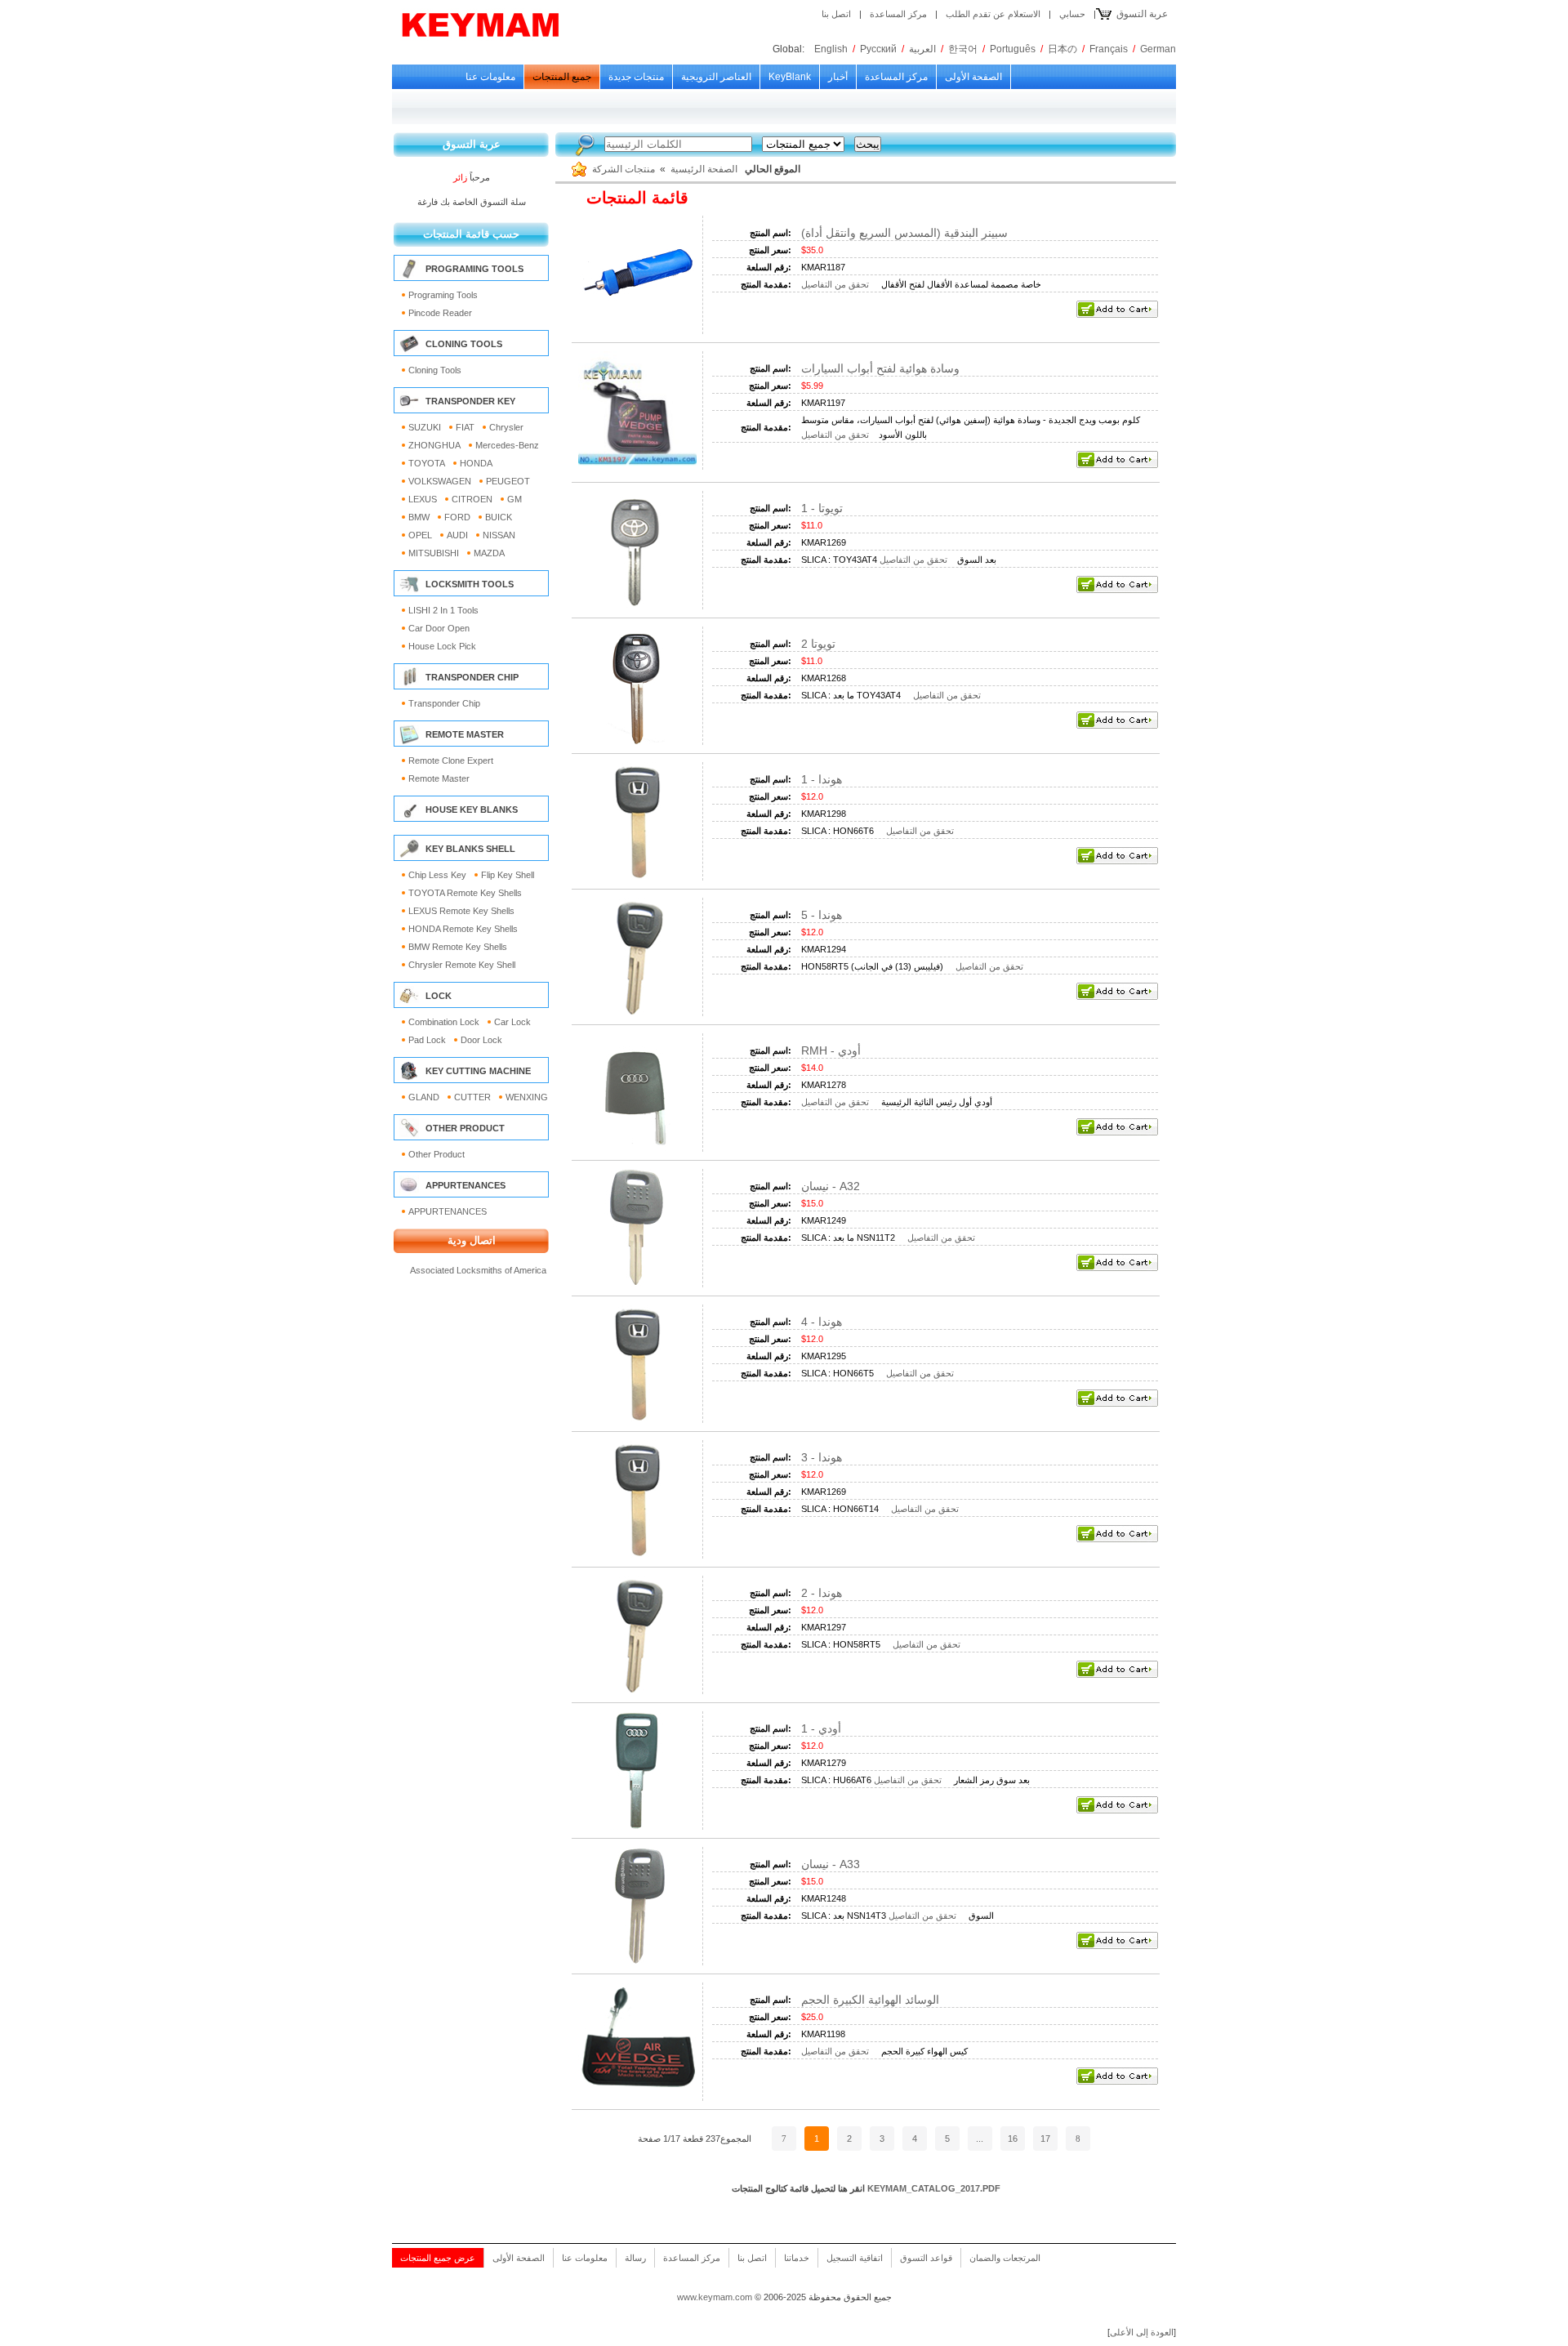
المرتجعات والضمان (1005, 2258)
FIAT (465, 427)
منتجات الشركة (624, 169)
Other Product (437, 1154)
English (831, 49)
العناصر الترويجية (716, 77)
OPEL (420, 535)
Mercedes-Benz (507, 445)
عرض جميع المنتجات (438, 2258)
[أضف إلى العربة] (1117, 314)
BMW (419, 517)
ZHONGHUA (434, 445)
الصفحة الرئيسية (704, 169)
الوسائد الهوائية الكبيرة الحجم (870, 2000)
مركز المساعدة (898, 14)
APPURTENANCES (448, 1211)
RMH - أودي (831, 1050)
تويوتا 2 (818, 644)
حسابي (1072, 14)
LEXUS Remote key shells (461, 911)
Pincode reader (440, 313)
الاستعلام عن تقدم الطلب (993, 14)
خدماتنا (797, 2258)
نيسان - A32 (831, 1186)
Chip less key (437, 875)
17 (1045, 2139)
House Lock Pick (442, 646)
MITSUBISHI (434, 553)
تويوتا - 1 (822, 508)
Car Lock (512, 1022)
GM (514, 499)
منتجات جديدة (636, 77)
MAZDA (489, 553)
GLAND (424, 1097)
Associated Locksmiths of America (478, 1270)
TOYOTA (427, 463)
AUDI (457, 535)
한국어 (963, 49)
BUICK (499, 517)
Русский (878, 49)
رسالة (635, 2258)
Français (1109, 49)
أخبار (838, 77)
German (1158, 49)
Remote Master (439, 778)
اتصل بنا (836, 14)
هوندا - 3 (822, 1457)
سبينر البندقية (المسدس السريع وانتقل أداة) (904, 233)
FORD (457, 517)
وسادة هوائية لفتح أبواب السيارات (880, 368)
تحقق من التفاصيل (835, 284)
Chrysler (506, 427)
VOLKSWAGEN (440, 481)
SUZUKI (425, 427)
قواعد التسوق (926, 2258)
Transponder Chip (444, 703)
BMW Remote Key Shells (458, 947)
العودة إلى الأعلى (1142, 2332)
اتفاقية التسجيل (855, 2258)
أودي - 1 (821, 1728)
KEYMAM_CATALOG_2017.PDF (934, 2188)
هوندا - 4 (822, 1322)
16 (1013, 2139)
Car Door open (439, 628)
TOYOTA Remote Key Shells (465, 893)
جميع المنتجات (562, 77)
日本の (1062, 49)
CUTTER (472, 1097)
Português (1013, 49)
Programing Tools (443, 295)
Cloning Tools (435, 370)
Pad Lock (427, 1040)
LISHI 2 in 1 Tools (443, 610)
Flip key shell (508, 875)
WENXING (527, 1097)
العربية (922, 49)
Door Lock (481, 1040)
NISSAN (499, 535)
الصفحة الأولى (973, 77)
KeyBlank (790, 77)
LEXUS (423, 499)
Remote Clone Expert (451, 760)
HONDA (476, 463)
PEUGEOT (508, 481)
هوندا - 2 (822, 1593)
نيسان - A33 (831, 1864)
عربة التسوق (1142, 14)
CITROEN (472, 499)
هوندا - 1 (822, 779)
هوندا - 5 (822, 915)
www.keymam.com (715, 2297)
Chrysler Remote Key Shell (462, 965)
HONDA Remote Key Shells (463, 929)
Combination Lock (444, 1022)
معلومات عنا (490, 77)
